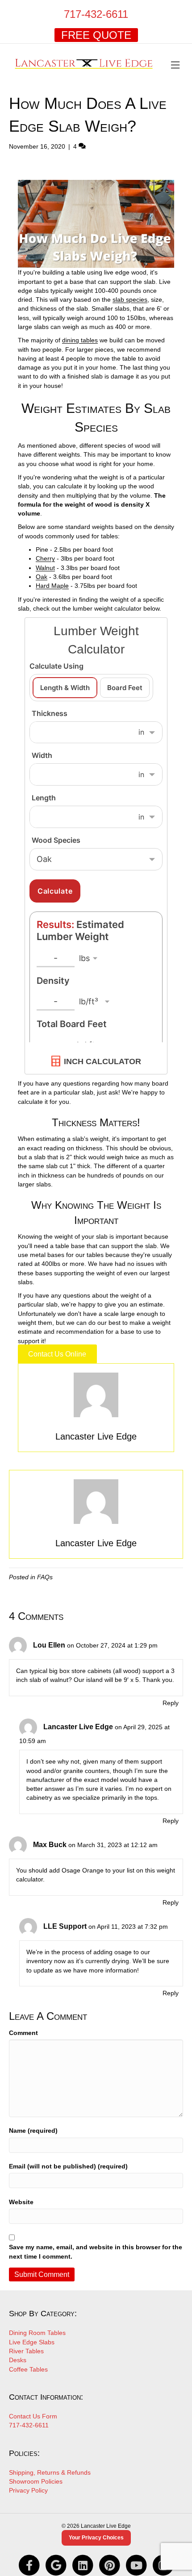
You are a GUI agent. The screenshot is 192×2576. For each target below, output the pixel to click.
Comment (23, 2033)
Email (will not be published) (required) (68, 2166)
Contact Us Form (33, 2416)
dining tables (80, 340)
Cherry (45, 558)
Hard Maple (52, 586)
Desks (18, 2360)
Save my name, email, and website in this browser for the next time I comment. (96, 2251)
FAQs (45, 1577)
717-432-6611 (96, 14)
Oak (42, 577)
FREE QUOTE (96, 35)
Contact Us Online (57, 1354)
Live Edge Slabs (32, 2342)
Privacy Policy (28, 2490)
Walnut (45, 568)
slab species (130, 300)
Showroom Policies (36, 2481)
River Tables (26, 2351)
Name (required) (33, 2131)
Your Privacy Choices (96, 2538)
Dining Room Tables (37, 2333)
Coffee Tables (28, 2369)
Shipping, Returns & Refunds (50, 2472)
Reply (171, 1703)
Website (21, 2202)
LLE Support (65, 1926)
